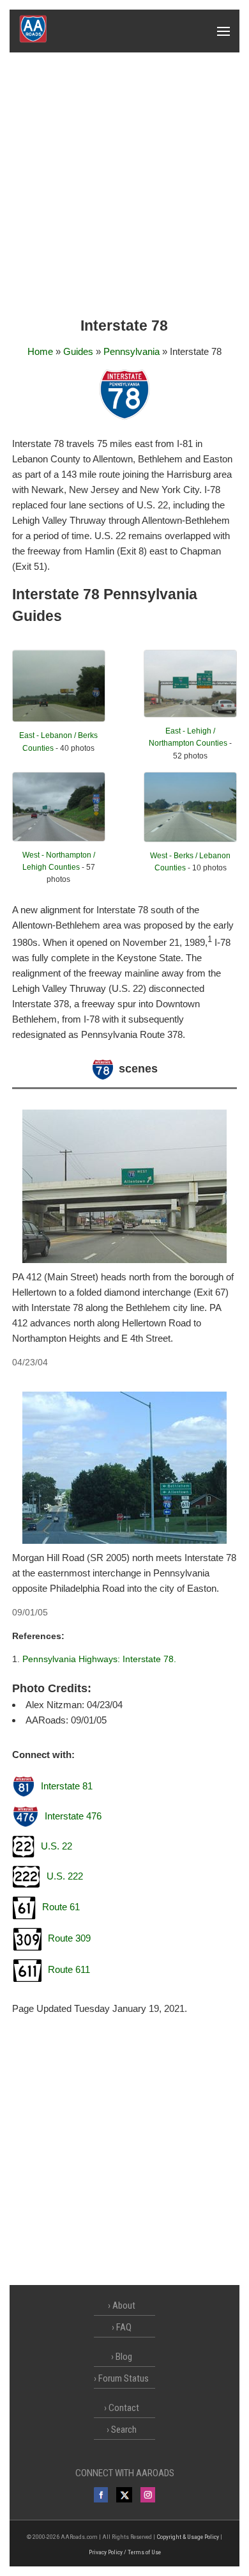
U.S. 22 (57, 1846)
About (124, 2305)
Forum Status (124, 2378)
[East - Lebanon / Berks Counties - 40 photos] (59, 719)
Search (124, 2430)
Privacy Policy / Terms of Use (125, 2552)
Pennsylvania (132, 351)
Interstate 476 (73, 1816)
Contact (124, 2408)
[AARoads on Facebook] (101, 2495)
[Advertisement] (124, 184)
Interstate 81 (67, 1786)
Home (40, 351)
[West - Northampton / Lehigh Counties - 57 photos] (59, 838)
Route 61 (61, 1907)
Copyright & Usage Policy (188, 2537)
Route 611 (69, 1969)
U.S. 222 (65, 1876)
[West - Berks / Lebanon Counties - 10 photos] (190, 839)
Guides (78, 351)
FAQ (124, 2327)
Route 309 (69, 1938)
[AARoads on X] (124, 2495)
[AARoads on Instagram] (148, 2495)
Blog (124, 2357)
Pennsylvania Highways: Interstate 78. (99, 1659)
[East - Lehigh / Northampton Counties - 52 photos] (190, 714)
